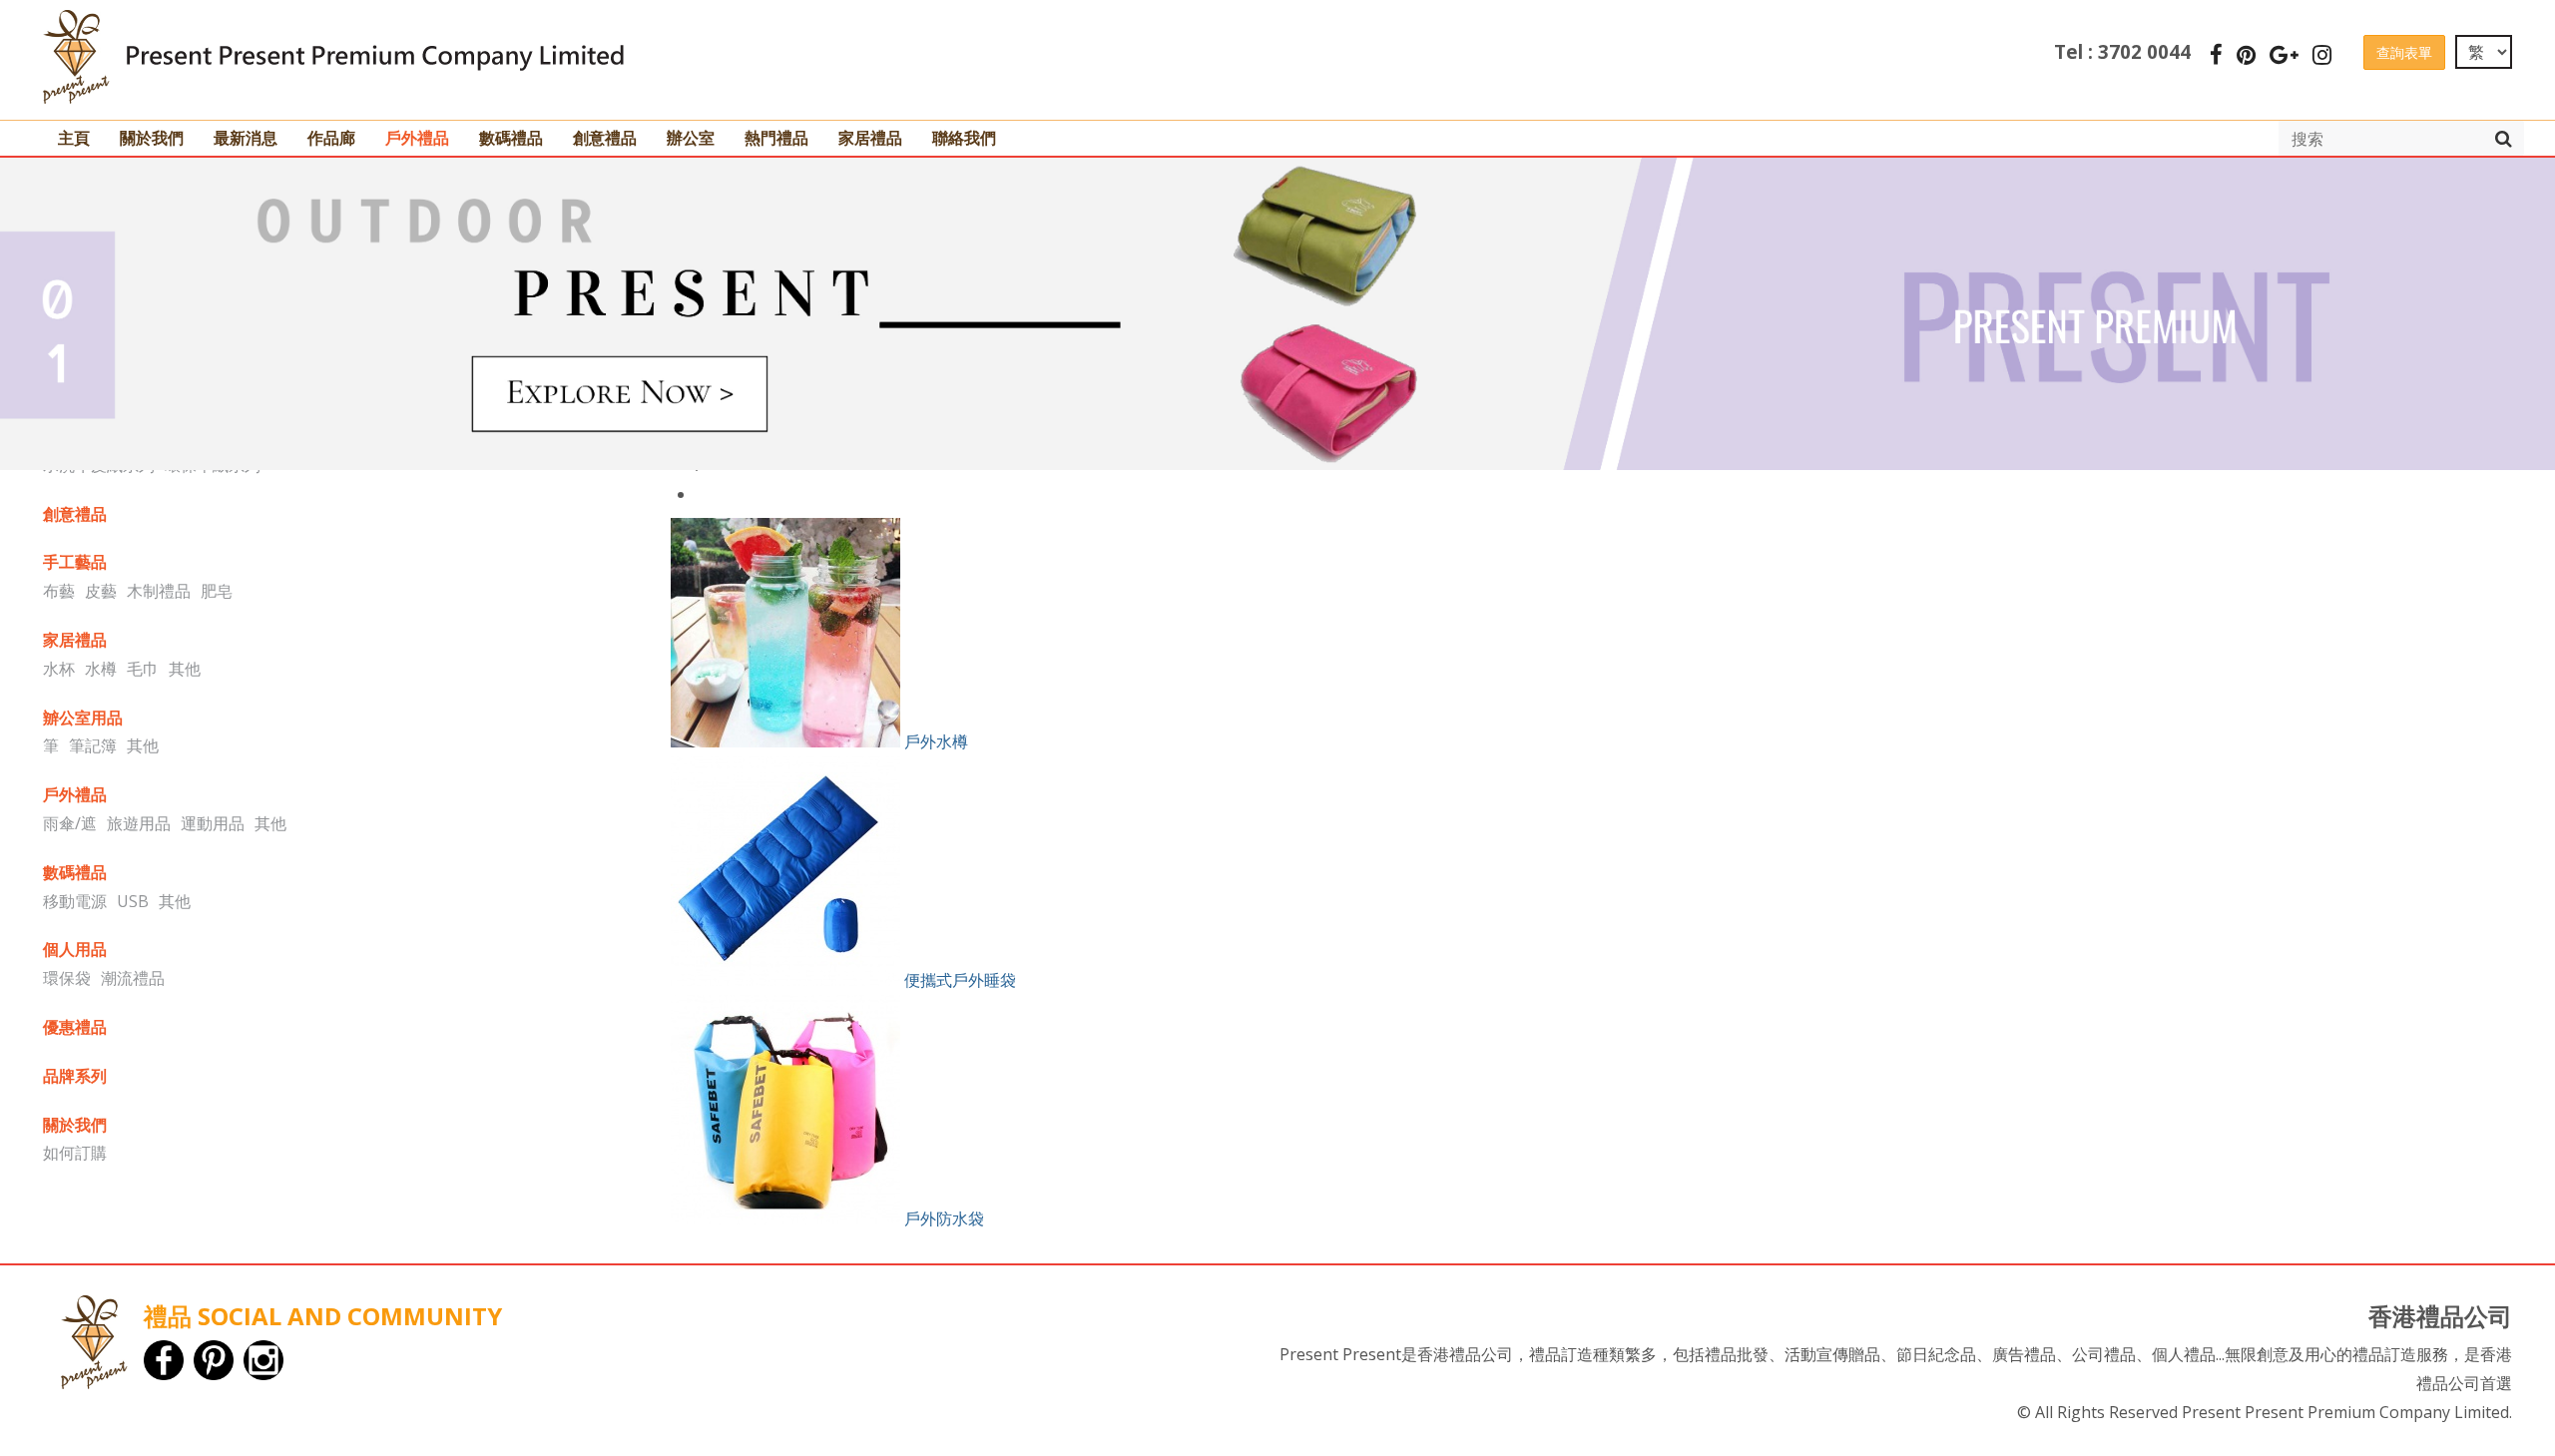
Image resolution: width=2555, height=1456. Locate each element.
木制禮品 (159, 591)
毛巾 (143, 669)
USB (133, 901)
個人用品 (75, 949)
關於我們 (152, 138)
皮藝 (101, 591)
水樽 (101, 669)
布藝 (59, 591)
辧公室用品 (83, 718)
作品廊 (331, 138)
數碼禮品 (511, 138)
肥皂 (217, 591)
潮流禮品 (133, 978)
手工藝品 (75, 562)
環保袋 (67, 978)
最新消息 (246, 138)
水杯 (59, 669)
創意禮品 (605, 138)
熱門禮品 (776, 138)
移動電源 (75, 901)
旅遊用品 (139, 823)
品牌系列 (75, 1076)
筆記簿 (93, 745)
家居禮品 (870, 138)
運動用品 (213, 823)
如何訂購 (75, 1153)
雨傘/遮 (70, 823)
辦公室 (691, 138)
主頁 (74, 138)
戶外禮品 (417, 138)
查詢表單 (2404, 52)
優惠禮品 (75, 1027)
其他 (185, 669)
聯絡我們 (964, 138)
